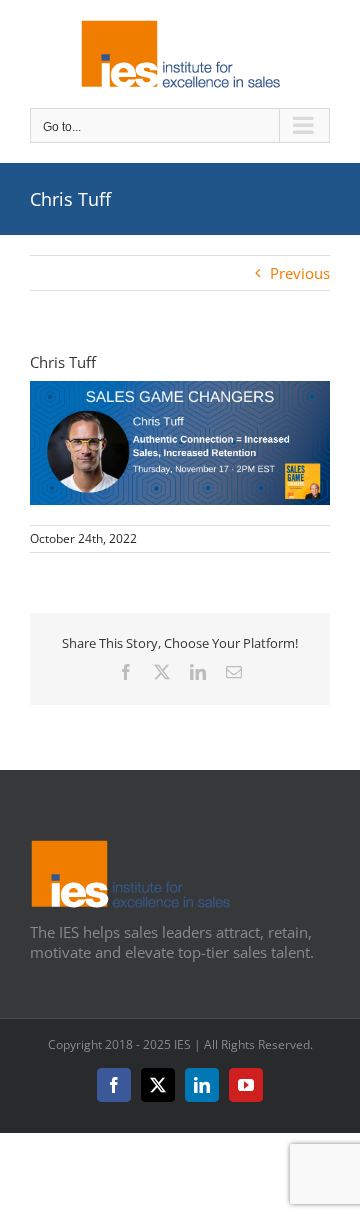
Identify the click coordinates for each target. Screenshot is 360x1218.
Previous (300, 273)
